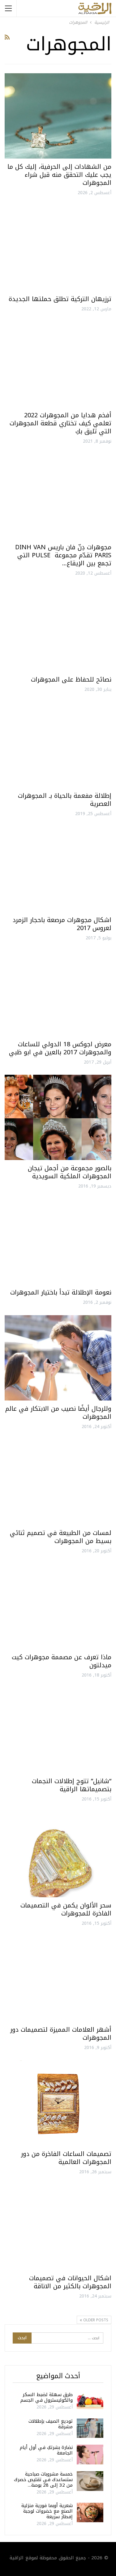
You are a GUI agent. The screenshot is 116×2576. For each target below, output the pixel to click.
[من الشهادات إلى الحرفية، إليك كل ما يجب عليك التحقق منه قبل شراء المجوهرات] (58, 116)
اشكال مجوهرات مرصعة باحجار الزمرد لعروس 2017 (62, 924)
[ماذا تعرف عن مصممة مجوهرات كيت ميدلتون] (58, 1606)
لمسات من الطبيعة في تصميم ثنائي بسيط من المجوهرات (61, 1537)
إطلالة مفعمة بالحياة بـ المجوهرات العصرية (65, 800)
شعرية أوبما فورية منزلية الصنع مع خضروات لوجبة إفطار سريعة (47, 2511)
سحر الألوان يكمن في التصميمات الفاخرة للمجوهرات (66, 1909)
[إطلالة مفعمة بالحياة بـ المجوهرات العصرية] (58, 745)
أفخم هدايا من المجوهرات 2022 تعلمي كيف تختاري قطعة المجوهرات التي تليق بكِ (60, 423)
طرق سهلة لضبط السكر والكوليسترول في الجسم (47, 2397)
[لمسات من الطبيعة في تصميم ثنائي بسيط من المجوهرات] (58, 1482)
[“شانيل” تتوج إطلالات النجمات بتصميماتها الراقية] (58, 1730)
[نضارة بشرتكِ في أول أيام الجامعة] (90, 2455)
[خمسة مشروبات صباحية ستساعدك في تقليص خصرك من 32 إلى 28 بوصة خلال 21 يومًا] (90, 2481)
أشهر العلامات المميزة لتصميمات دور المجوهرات (61, 2034)
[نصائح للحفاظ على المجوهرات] (58, 629)
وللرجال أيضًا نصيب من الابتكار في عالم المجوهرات (58, 1413)
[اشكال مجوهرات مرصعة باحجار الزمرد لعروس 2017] (58, 869)
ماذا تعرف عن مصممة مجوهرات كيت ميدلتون (62, 1661)
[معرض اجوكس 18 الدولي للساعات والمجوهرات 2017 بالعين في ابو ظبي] (58, 993)
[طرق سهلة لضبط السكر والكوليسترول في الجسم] (90, 2402)
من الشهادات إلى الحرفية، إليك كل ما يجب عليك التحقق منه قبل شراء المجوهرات (59, 175)
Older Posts (95, 2320)
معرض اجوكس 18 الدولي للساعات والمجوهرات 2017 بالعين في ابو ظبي (60, 1048)
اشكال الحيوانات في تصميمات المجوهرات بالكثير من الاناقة (70, 2282)
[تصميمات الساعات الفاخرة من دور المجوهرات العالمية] (58, 2103)
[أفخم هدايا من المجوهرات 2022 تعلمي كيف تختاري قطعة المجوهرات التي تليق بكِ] (58, 364)
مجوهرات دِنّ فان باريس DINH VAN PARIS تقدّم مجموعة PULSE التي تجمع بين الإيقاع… (63, 555)
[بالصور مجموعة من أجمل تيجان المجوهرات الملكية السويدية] (58, 1117)
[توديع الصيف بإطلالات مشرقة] (90, 2428)
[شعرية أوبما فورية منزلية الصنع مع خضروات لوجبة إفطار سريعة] (90, 2513)
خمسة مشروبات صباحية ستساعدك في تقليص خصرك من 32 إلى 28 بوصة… (43, 2480)
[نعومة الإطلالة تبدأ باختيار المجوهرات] (58, 1242)
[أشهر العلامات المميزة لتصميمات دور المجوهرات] (58, 1979)
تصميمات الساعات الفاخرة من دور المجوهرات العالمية (66, 2158)
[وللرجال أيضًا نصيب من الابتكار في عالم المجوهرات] (58, 1358)
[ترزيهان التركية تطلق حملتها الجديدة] (58, 248)
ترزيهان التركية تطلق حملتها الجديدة (60, 299)
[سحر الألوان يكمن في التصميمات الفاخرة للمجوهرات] (58, 1855)
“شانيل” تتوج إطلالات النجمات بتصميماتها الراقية (72, 1785)
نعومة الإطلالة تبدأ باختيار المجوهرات (61, 1292)
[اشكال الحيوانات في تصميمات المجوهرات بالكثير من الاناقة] (58, 2227)
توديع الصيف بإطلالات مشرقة (51, 2424)
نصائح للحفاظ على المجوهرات (71, 679)
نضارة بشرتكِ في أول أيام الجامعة (46, 2450)
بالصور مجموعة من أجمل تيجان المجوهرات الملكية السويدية (70, 1172)
